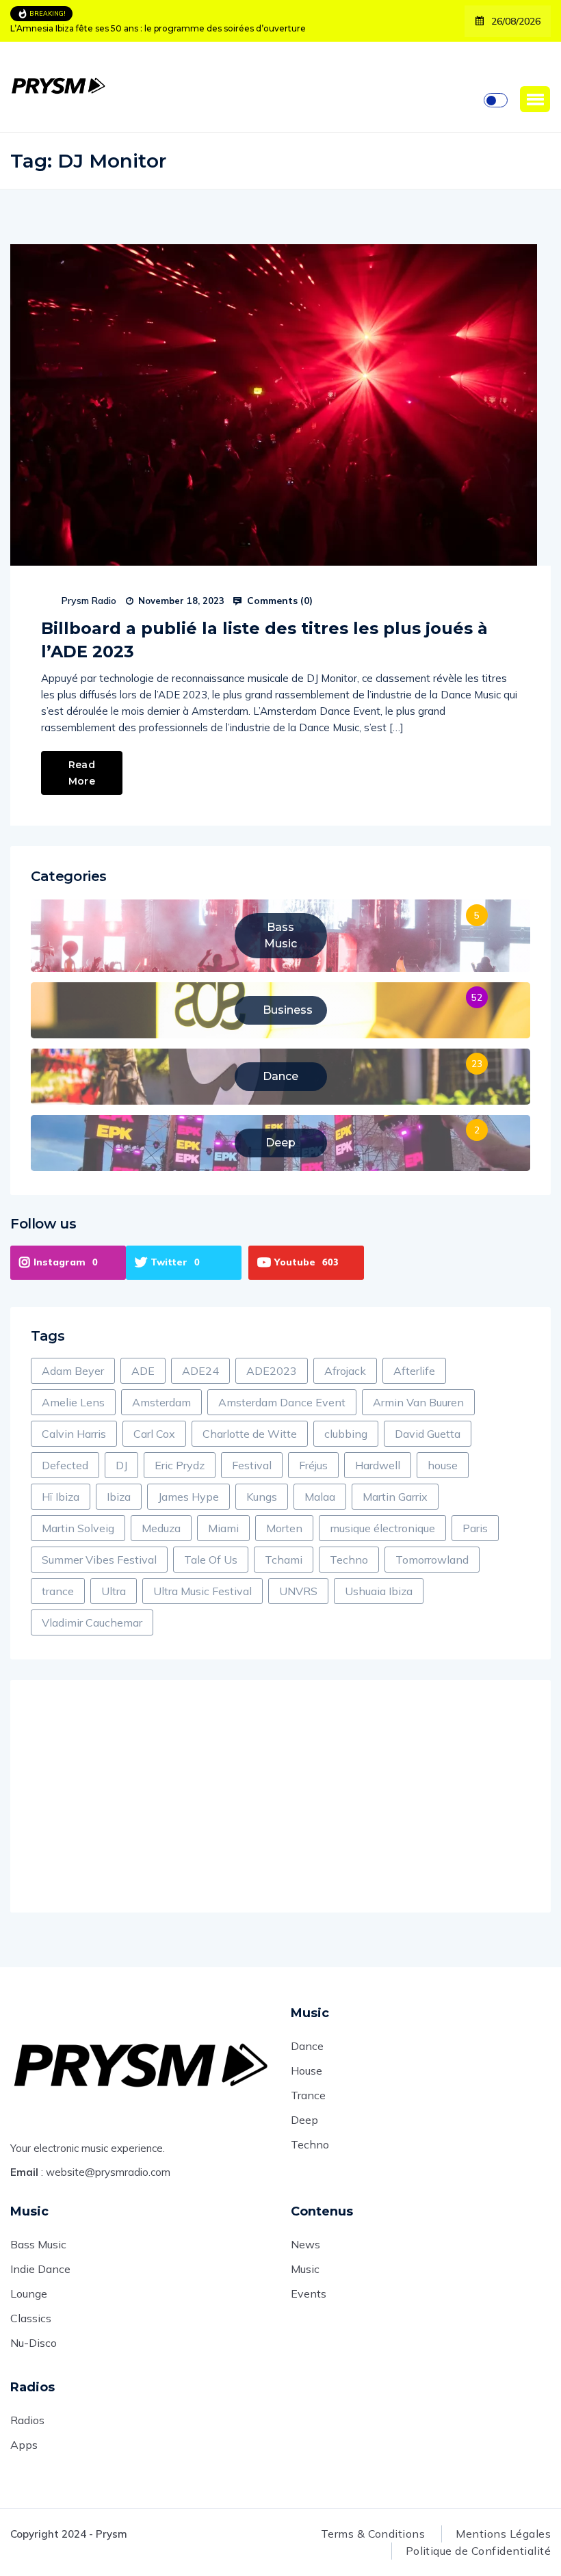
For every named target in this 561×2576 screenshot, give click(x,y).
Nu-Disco (34, 2343)
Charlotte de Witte (250, 1434)
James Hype (188, 1497)
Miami (223, 1528)
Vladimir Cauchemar (92, 1622)
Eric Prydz (180, 1465)
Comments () (278, 601)
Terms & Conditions (373, 2534)
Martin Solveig (78, 1528)
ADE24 (200, 1371)
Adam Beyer (73, 1371)
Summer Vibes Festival (99, 1560)
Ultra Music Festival (203, 1591)
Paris (475, 1528)
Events (309, 2294)
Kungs (262, 1497)
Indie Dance (40, 2269)
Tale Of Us (211, 1560)
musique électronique (382, 1528)
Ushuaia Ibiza (379, 1591)
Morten (284, 1528)
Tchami (284, 1560)
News (305, 2244)
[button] (535, 99)
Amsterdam (161, 1402)
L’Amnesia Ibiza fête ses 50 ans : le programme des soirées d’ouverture (158, 28)
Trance (308, 2095)
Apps (24, 2445)
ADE (143, 1371)
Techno (349, 1560)
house (443, 1465)
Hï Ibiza (61, 1497)
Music (305, 2269)
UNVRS (298, 1591)
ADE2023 (272, 1371)
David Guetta (428, 1434)
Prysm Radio (89, 601)
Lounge (29, 2294)
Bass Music (38, 2244)
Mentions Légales (503, 2534)
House (306, 2071)
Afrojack (345, 1371)
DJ (121, 1465)
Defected (65, 1465)
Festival (252, 1465)
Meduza (161, 1528)
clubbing (346, 1434)
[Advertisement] (280, 1796)
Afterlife (414, 1371)
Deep (304, 2120)
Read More (82, 773)
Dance (307, 2046)
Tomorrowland (432, 1560)
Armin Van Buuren (418, 1402)
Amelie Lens (73, 1402)
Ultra (114, 1591)
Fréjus (313, 1465)
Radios (27, 2420)
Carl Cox (154, 1434)
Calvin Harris (74, 1434)
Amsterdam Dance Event (282, 1402)
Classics (31, 2318)
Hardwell (378, 1465)
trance (58, 1591)
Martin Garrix (395, 1497)
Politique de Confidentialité (478, 2551)
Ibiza (119, 1497)
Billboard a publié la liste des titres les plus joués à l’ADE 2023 (264, 640)
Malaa (320, 1497)
